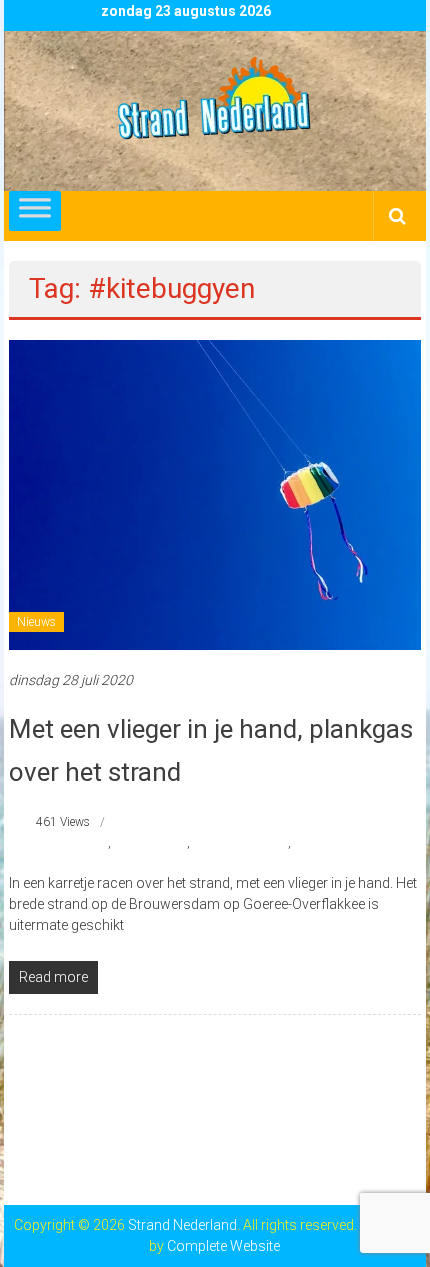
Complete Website (223, 1246)
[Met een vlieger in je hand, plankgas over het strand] (215, 494)
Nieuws (36, 622)
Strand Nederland (339, 843)
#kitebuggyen (72, 843)
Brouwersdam (150, 843)
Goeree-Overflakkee (240, 843)
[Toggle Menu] (35, 211)
